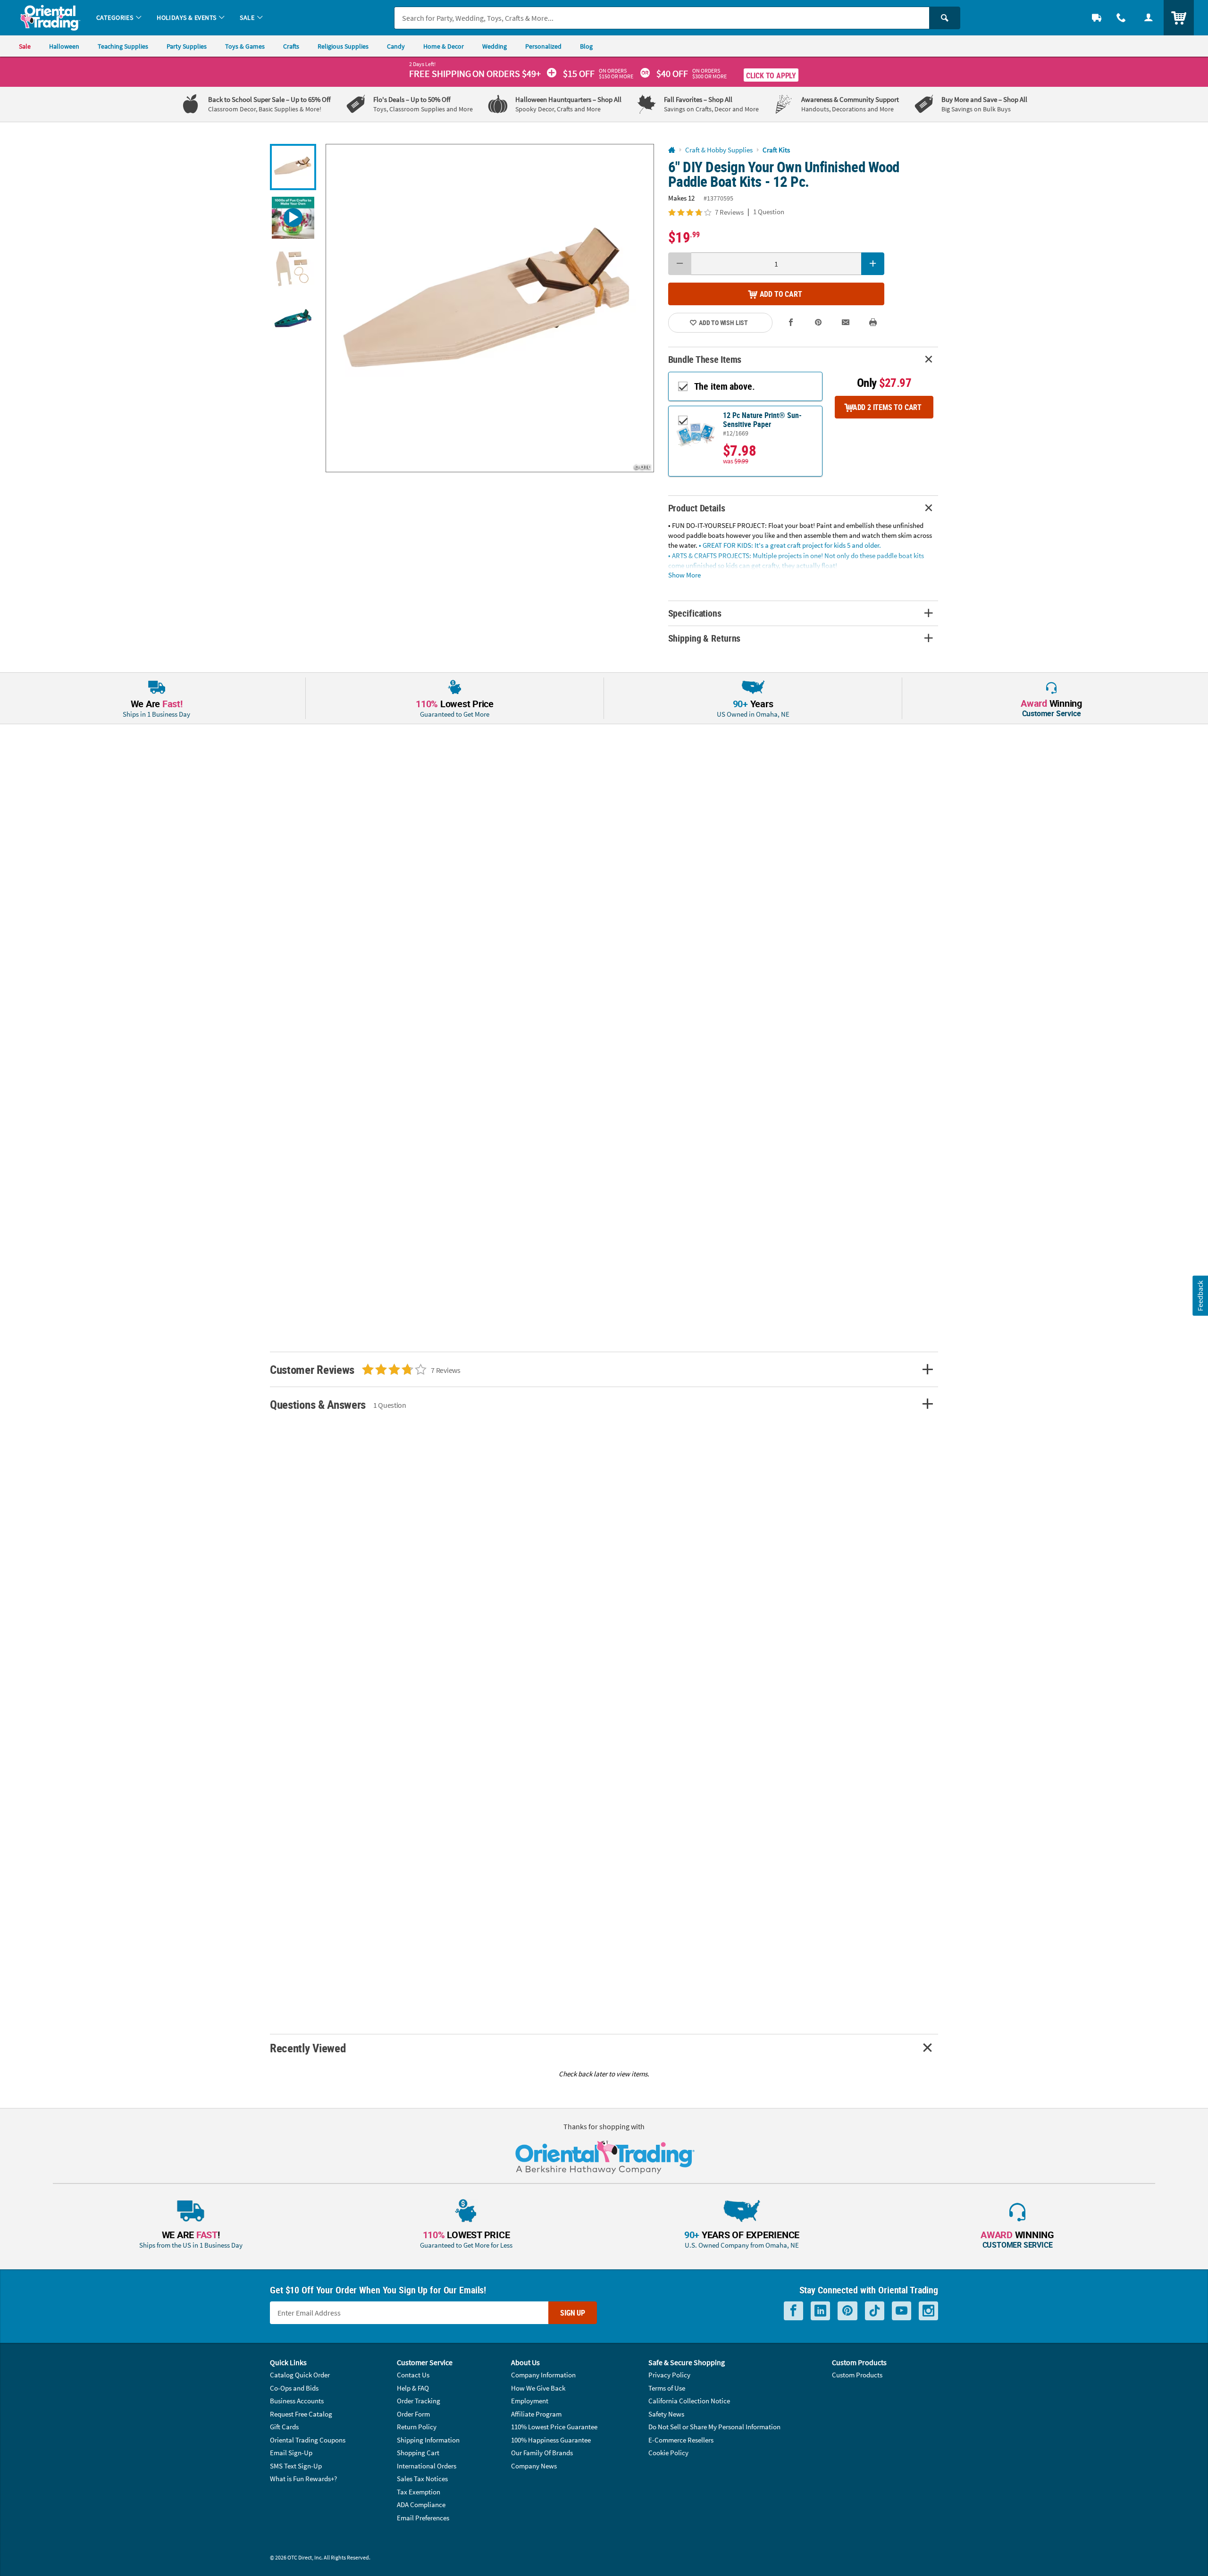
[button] (490, 308)
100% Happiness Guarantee (551, 2440)
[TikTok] (875, 2311)
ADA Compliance (421, 2505)
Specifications (695, 613)
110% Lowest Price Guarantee (554, 2427)
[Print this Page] (873, 322)
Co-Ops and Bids (294, 2388)
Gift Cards (284, 2427)
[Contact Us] (1121, 18)
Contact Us (413, 2375)
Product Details (697, 508)
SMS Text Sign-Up (296, 2466)
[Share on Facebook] (791, 322)
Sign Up (573, 2313)
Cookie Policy (668, 2453)
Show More (684, 574)
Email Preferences (423, 2518)
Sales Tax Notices (422, 2479)
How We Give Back (538, 2388)
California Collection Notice (689, 2401)
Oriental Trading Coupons (308, 2440)
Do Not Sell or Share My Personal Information (714, 2427)
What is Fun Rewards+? (303, 2479)
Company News (534, 2466)
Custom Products (857, 2375)
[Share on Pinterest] (818, 322)
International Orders (427, 2466)
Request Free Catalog (301, 2414)
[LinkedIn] (820, 2311)
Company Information (543, 2375)
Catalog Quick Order (300, 2375)
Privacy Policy (669, 2375)
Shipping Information (428, 2440)
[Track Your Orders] (1097, 18)
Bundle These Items (705, 359)
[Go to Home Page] (672, 150)
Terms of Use (667, 2388)
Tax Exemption (419, 2492)
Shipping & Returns (705, 638)
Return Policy (417, 2427)
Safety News (666, 2414)
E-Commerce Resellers (681, 2440)
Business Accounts (297, 2401)
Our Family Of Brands (542, 2453)
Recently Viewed (308, 2048)
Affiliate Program (536, 2414)
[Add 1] (873, 264)
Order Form (413, 2414)
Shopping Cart (418, 2453)
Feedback (1200, 1296)
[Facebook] (793, 2311)
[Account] (1149, 18)
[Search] (945, 18)
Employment (530, 2401)
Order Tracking (419, 2401)
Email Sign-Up (291, 2453)
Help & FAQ (413, 2388)
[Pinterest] (847, 2311)
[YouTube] (902, 2311)
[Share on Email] (846, 322)
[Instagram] (928, 2311)
